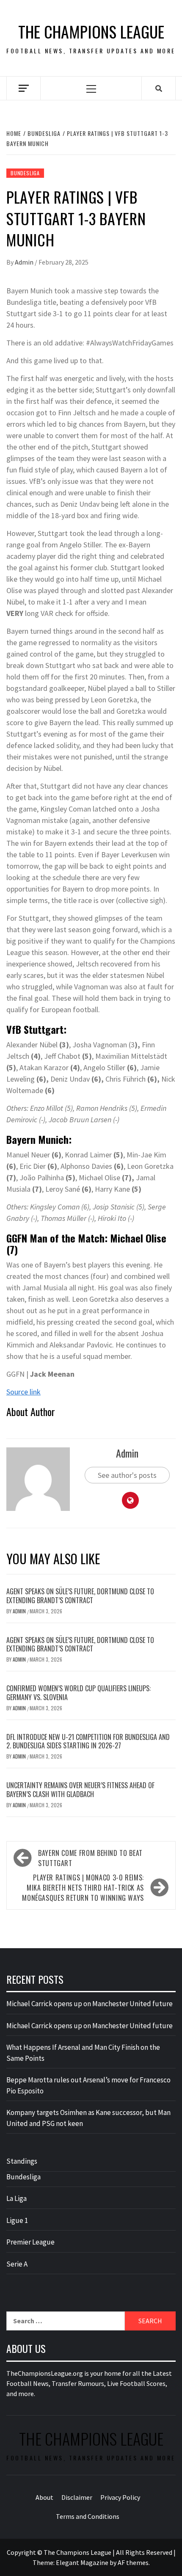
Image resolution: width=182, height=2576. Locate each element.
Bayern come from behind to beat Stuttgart (90, 1858)
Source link (23, 1392)
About (44, 2497)
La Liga (17, 2198)
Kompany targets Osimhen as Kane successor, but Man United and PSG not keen (88, 2118)
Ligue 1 (17, 2220)
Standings (22, 2161)
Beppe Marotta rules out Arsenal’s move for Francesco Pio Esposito (88, 2085)
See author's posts (127, 1475)
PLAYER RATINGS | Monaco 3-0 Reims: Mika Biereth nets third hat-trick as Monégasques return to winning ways (83, 1888)
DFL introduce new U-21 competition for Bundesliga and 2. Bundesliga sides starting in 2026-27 (88, 1741)
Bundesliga (25, 173)
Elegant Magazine (82, 2562)
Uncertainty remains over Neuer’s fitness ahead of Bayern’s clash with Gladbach (80, 1790)
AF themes (133, 2562)
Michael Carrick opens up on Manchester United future (90, 2004)
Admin (25, 262)
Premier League (30, 2242)
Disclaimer (77, 2497)
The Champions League (91, 32)
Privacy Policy (120, 2497)
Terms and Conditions (88, 2516)
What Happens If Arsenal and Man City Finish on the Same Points (83, 2053)
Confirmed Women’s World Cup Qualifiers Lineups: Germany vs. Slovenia (79, 1693)
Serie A (17, 2264)
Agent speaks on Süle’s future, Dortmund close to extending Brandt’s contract (80, 1596)
